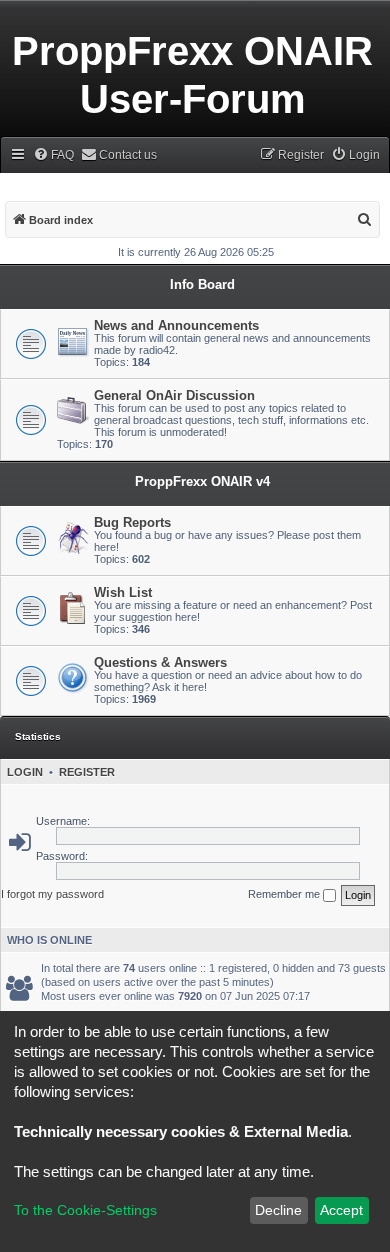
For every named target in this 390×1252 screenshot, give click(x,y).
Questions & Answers (160, 662)
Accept (341, 1210)
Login (25, 772)
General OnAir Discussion (174, 395)
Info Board (202, 284)
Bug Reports (132, 522)
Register (87, 772)
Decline (278, 1210)
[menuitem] (53, 155)
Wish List (123, 592)
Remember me (285, 894)
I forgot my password (52, 894)
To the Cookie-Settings (85, 1210)
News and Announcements (176, 325)
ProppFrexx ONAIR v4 (202, 481)
